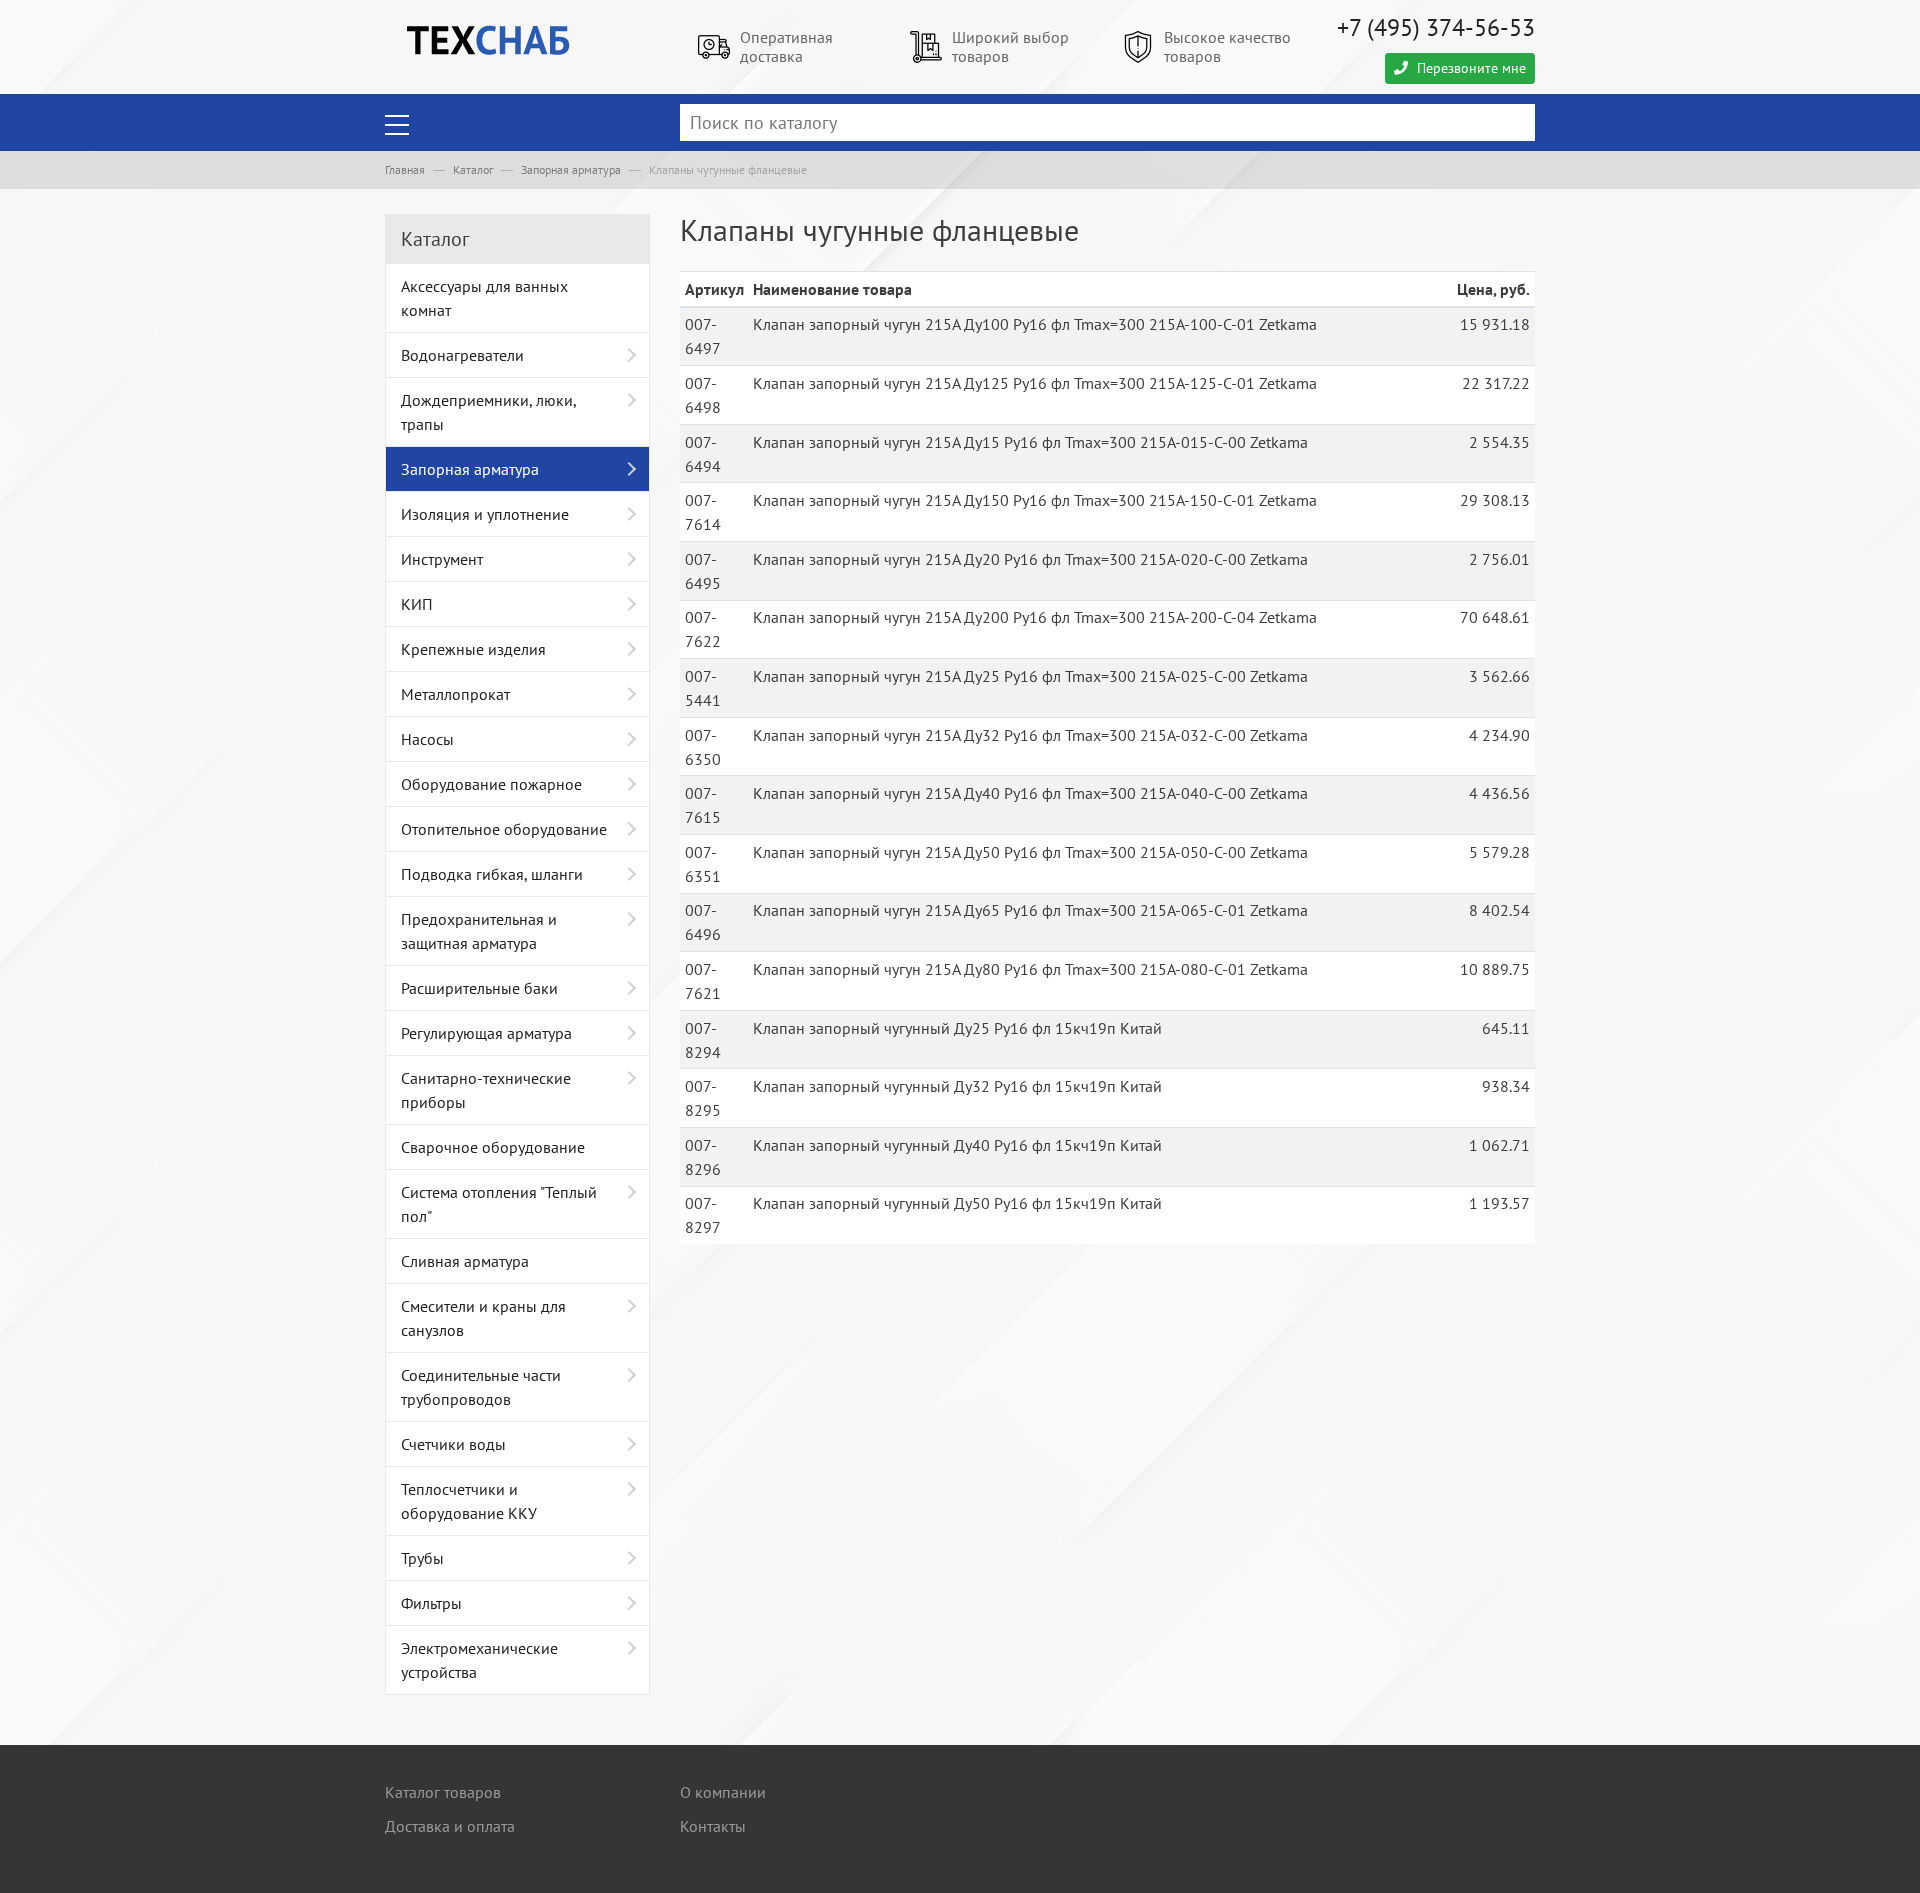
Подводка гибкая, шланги (492, 874)
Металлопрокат (455, 694)
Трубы (422, 1558)
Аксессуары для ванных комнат (484, 298)
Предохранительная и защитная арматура (479, 931)
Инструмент (442, 559)
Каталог (473, 169)
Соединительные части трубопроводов (481, 1387)
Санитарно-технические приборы (486, 1090)
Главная (405, 169)
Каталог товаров (443, 1792)
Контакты (713, 1826)
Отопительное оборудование (504, 829)
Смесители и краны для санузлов (483, 1318)
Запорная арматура (571, 169)
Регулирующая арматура (486, 1033)
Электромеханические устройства (479, 1660)
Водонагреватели (462, 355)
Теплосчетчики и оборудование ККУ (469, 1501)
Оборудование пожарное (491, 784)
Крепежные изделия (473, 649)
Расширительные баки (479, 988)
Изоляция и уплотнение (485, 514)
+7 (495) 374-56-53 (1436, 27)
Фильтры (431, 1603)
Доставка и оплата (450, 1826)
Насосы (427, 739)
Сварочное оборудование (493, 1147)
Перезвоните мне (1469, 68)
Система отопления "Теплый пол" (499, 1204)
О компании (723, 1792)
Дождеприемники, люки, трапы (488, 412)
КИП (417, 604)
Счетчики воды (453, 1444)
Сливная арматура (465, 1261)
